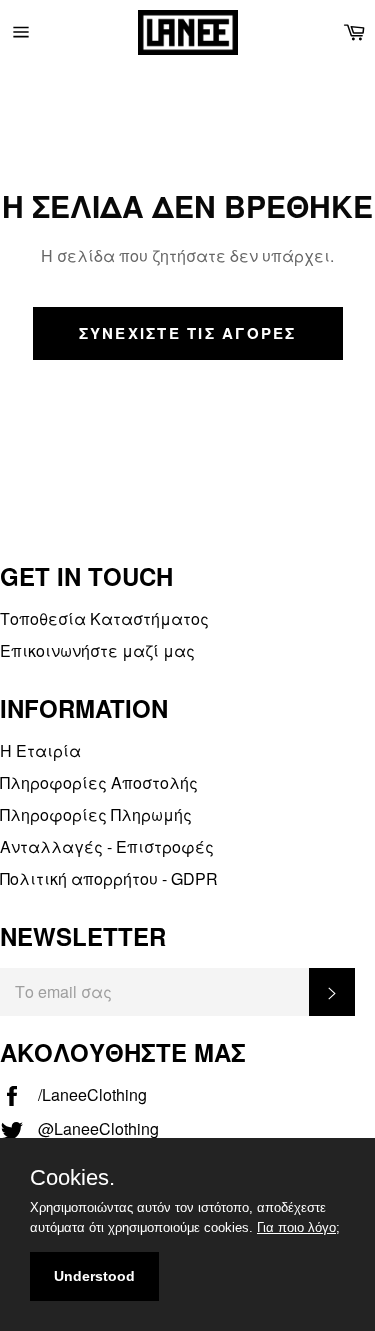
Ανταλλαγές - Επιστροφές (107, 846)
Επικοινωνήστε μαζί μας (97, 650)
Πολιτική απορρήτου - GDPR (109, 878)
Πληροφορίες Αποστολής (99, 782)
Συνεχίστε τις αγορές (188, 333)
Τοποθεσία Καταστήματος (104, 618)
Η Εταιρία (40, 750)
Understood (94, 1276)
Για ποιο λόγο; (298, 1227)
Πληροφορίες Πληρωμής (96, 814)
